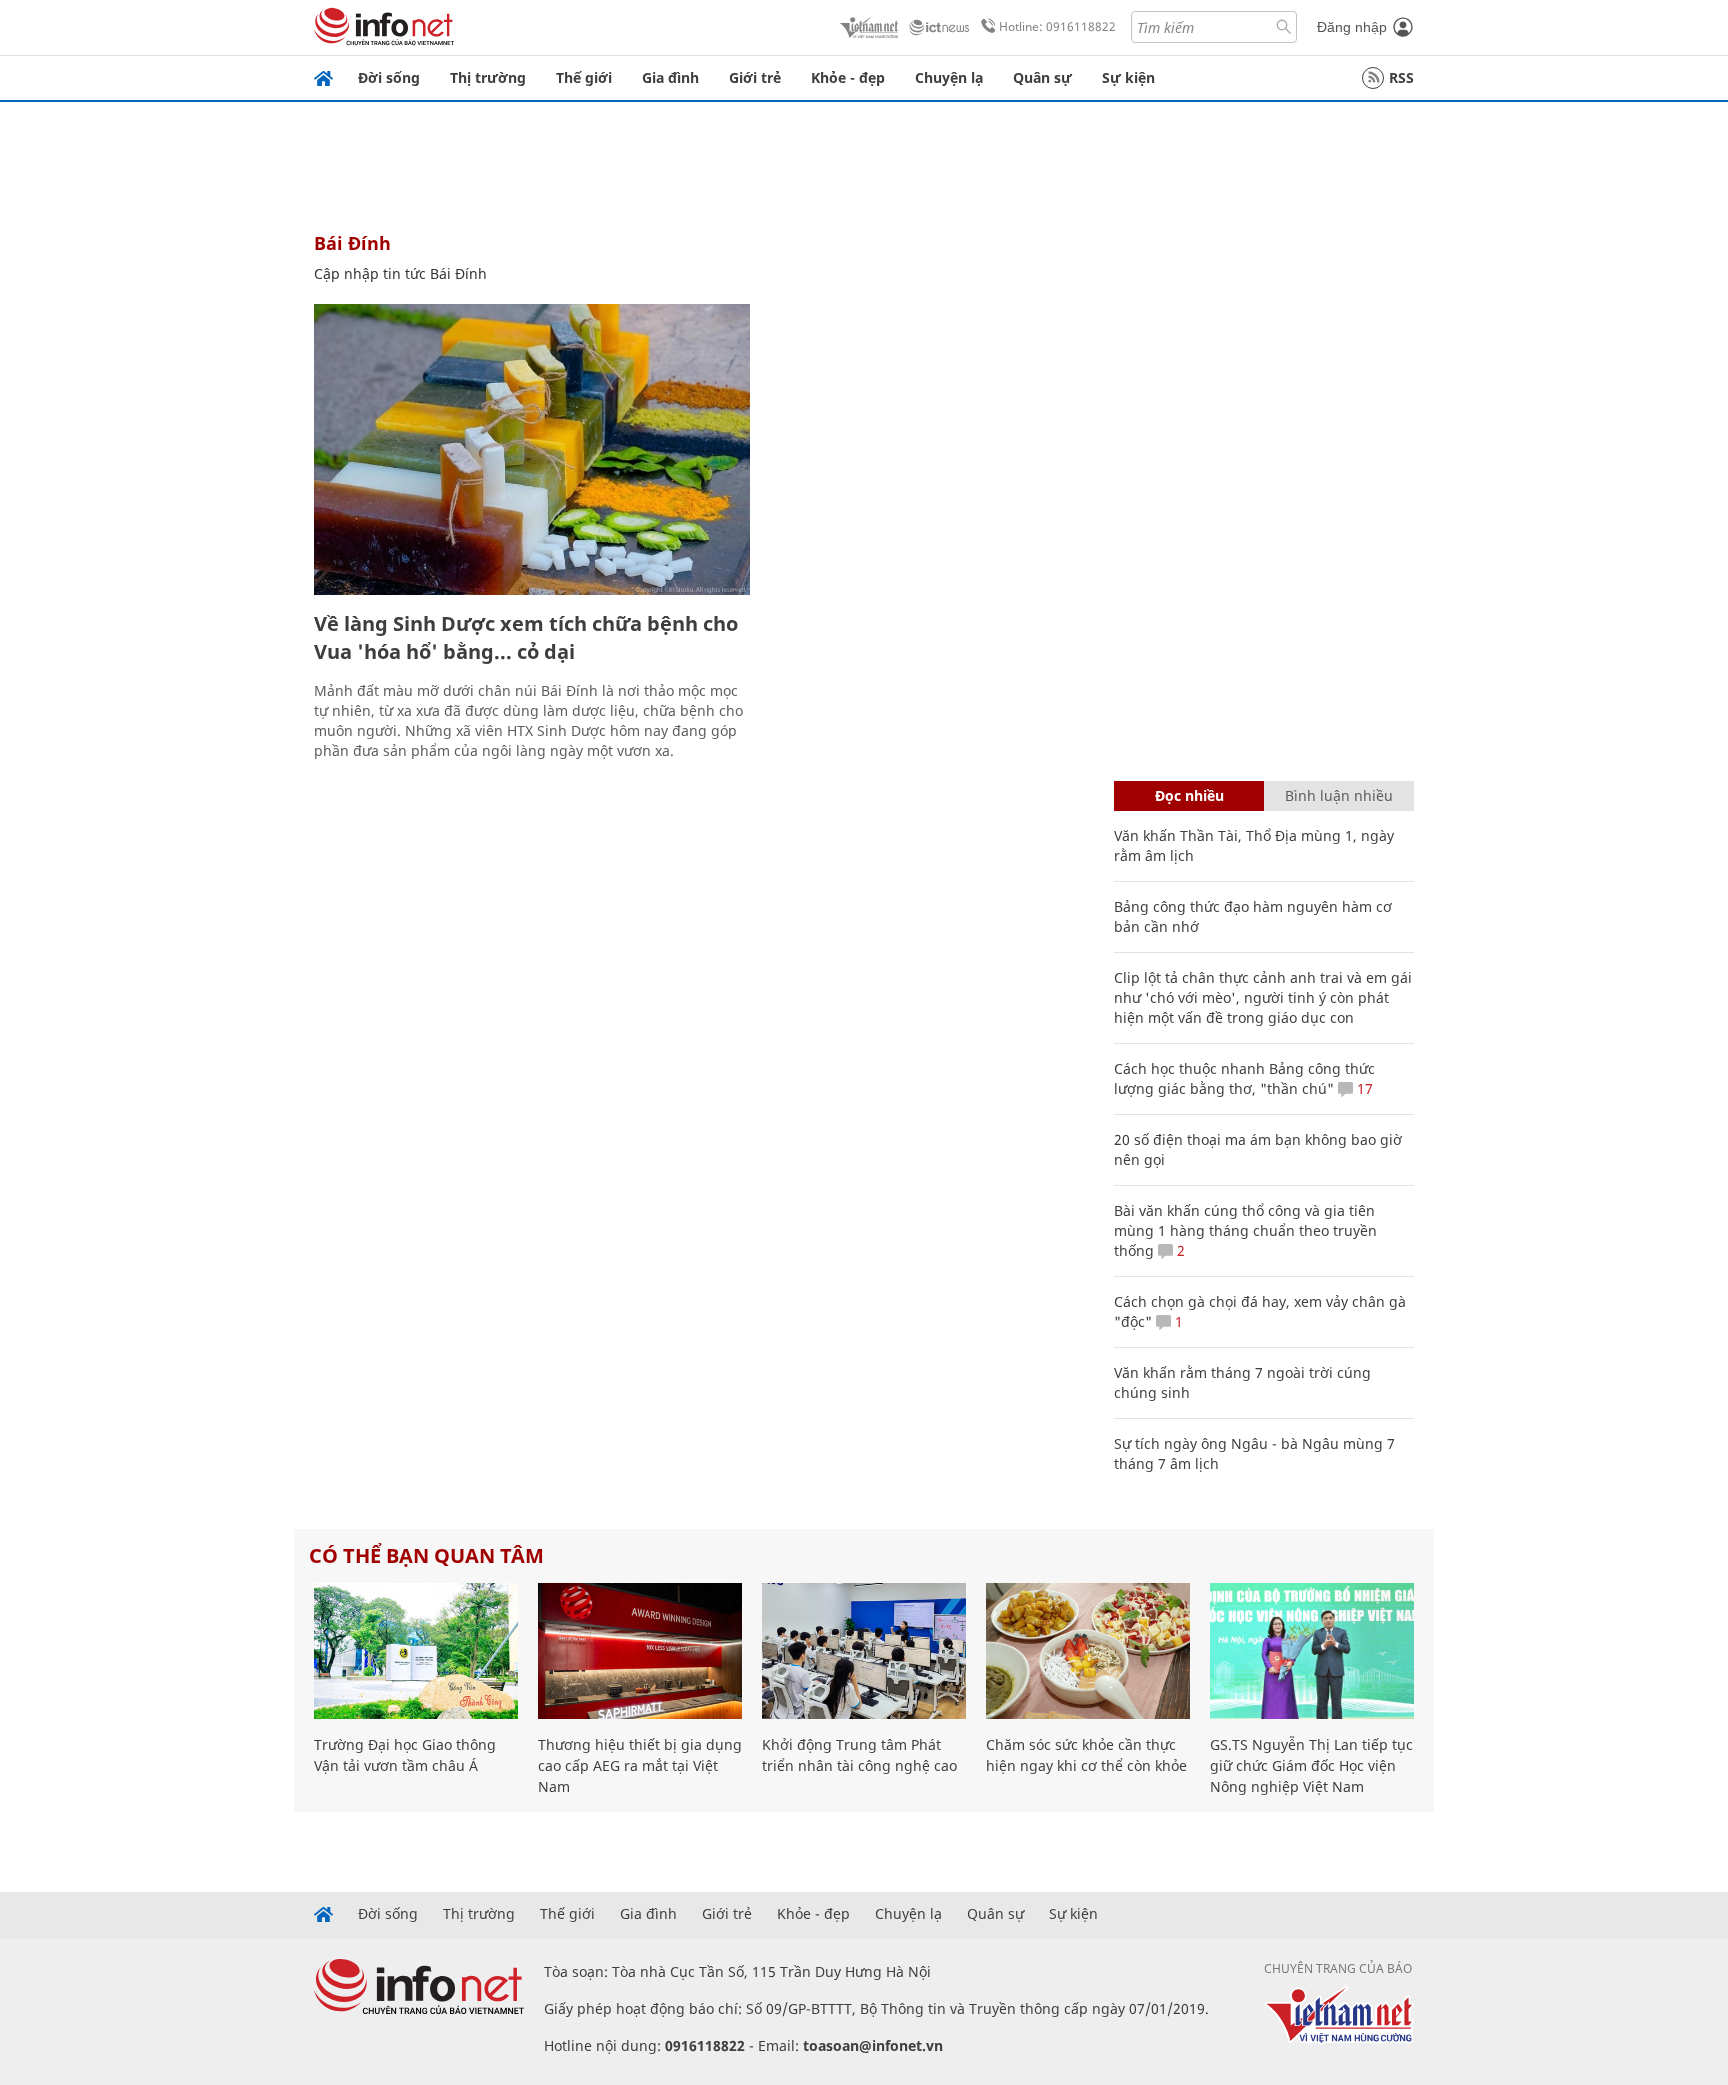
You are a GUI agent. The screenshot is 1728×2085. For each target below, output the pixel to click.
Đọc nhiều (1189, 795)
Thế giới (584, 77)
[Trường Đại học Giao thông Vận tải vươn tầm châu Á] (416, 1651)
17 (1363, 1088)
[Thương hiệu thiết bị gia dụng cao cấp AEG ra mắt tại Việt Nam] (640, 1651)
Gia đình (670, 77)
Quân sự (1042, 77)
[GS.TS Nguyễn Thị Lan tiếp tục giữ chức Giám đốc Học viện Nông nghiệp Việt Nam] (1312, 1651)
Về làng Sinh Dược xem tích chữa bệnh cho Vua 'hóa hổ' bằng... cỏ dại (526, 637)
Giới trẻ (755, 77)
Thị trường (488, 77)
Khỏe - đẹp (848, 77)
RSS (1401, 77)
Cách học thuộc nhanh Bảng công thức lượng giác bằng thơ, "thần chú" (1244, 1078)
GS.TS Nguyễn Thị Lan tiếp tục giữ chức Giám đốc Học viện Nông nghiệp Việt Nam (1311, 1765)
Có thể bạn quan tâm (426, 1555)
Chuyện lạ (949, 77)
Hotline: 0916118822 (1057, 26)
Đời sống (389, 77)
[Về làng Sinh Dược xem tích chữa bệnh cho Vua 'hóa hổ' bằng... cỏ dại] (532, 449)
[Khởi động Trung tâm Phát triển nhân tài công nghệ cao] (864, 1651)
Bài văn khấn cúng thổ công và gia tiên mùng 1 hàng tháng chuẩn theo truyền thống (1245, 1230)
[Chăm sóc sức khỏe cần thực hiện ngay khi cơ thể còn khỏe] (1088, 1651)
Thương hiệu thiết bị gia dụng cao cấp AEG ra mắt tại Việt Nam (640, 1765)
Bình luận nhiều (1339, 795)
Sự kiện (1128, 77)
